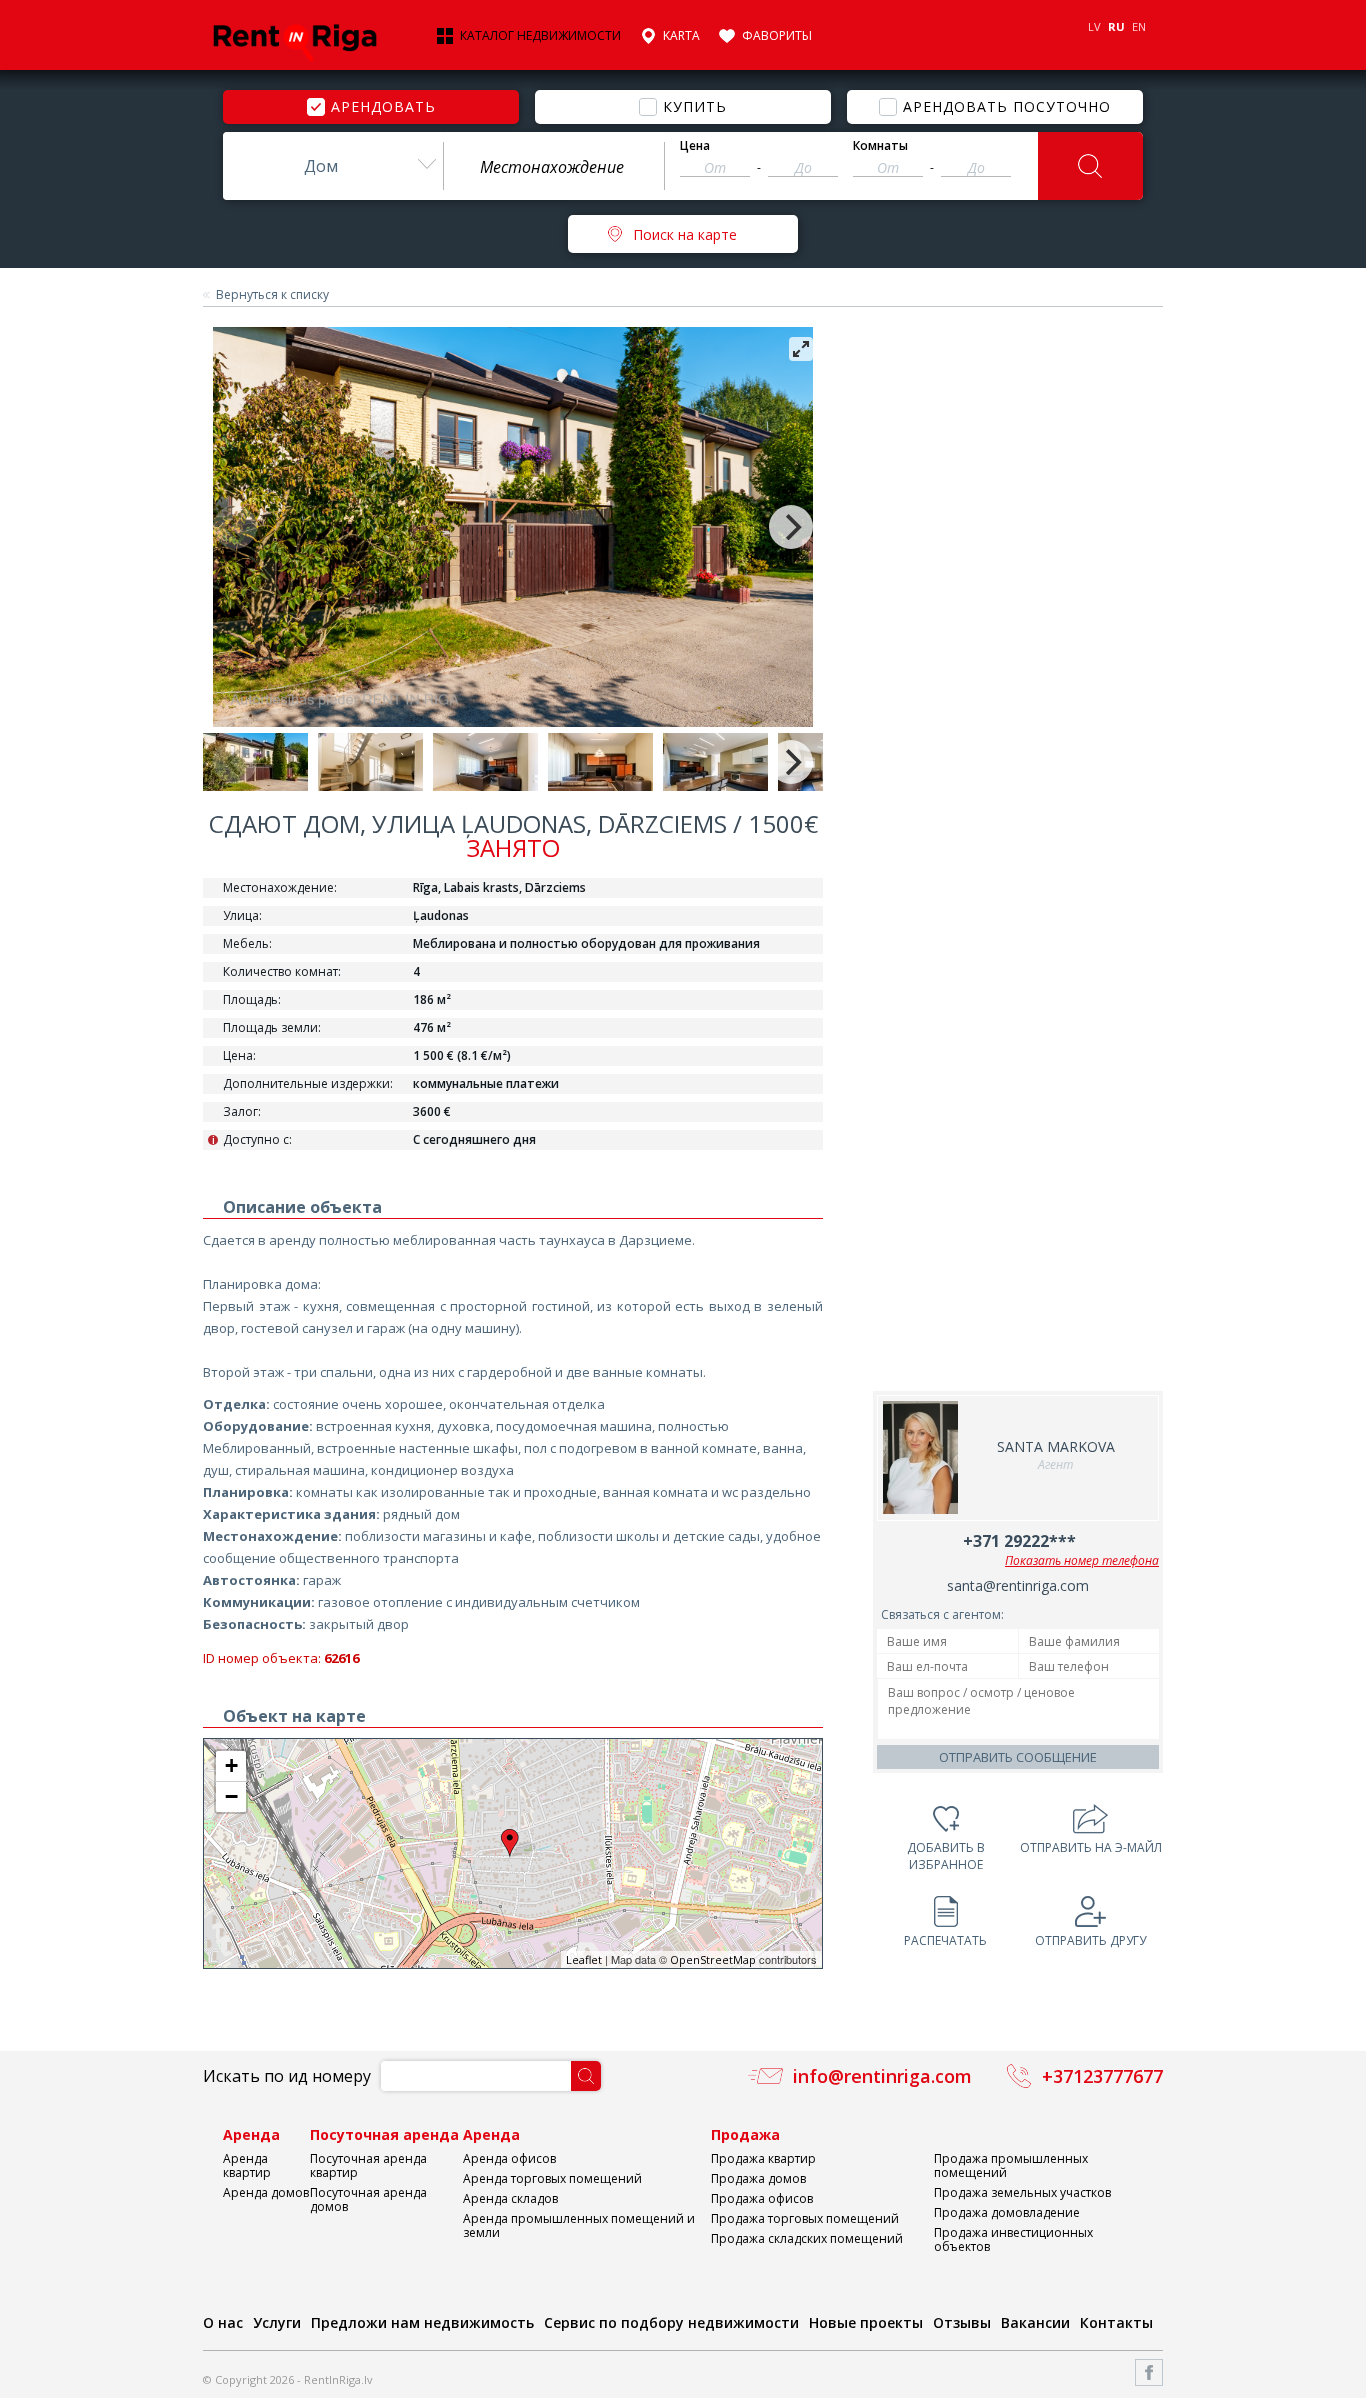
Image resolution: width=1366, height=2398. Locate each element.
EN (1139, 26)
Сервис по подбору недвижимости (671, 2322)
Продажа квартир (763, 2158)
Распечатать (945, 1940)
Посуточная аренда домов (368, 2199)
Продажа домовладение (1007, 2212)
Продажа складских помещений (807, 2238)
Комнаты (880, 146)
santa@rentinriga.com (1018, 1585)
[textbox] (554, 167)
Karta (681, 36)
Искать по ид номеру (287, 2076)
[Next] (791, 527)
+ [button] (231, 1765)
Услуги (277, 2322)
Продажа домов (758, 2178)
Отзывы (962, 2322)
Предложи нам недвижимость (422, 2322)
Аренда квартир (247, 2165)
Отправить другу (1090, 1940)
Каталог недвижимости (540, 36)
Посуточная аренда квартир (368, 2165)
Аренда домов (266, 2192)
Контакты (1116, 2322)
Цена (695, 146)
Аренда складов (510, 2198)
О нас (223, 2322)
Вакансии (1035, 2322)
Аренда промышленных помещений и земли (579, 2225)
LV (1094, 26)
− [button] (231, 1796)
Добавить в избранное (946, 1856)
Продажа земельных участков (1022, 2192)
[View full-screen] (801, 349)
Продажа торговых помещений (805, 2218)
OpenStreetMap (713, 1959)
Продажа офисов (762, 2198)
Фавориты (777, 36)
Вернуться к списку (272, 295)
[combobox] (333, 166)
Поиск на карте (685, 234)
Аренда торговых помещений (552, 2178)
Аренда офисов (509, 2158)
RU (1116, 26)
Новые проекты (866, 2322)
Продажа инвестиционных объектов (1013, 2239)
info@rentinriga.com (882, 2076)
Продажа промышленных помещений (1011, 2165)
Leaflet (584, 1959)
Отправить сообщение (1018, 1757)
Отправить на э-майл (1091, 1847)
